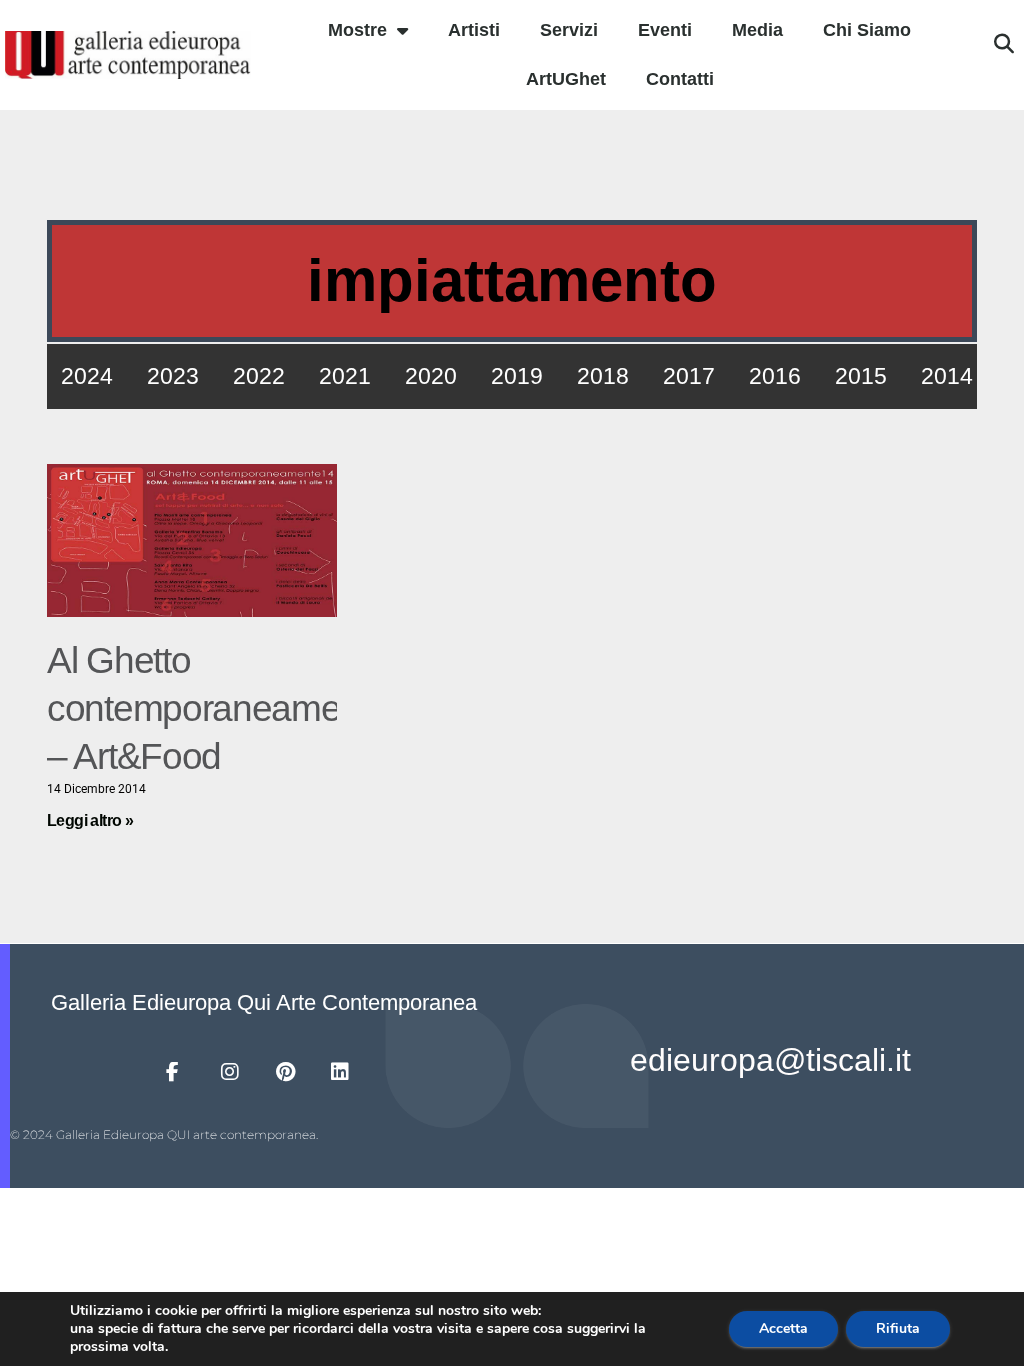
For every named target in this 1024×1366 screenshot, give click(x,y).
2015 (861, 376)
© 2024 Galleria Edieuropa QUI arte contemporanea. (164, 1134)
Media (757, 30)
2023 (173, 376)
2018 (603, 376)
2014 (947, 376)
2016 (775, 376)
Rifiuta (898, 1328)
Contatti (680, 79)
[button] (1004, 44)
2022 (259, 376)
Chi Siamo (867, 30)
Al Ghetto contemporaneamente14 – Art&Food (237, 708)
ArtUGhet (566, 79)
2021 (345, 376)
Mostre (357, 30)
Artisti (474, 30)
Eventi (665, 30)
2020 (431, 376)
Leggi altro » (90, 820)
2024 (87, 376)
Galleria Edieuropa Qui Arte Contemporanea (264, 1002)
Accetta (783, 1328)
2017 (689, 376)
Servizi (569, 30)
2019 (517, 376)
